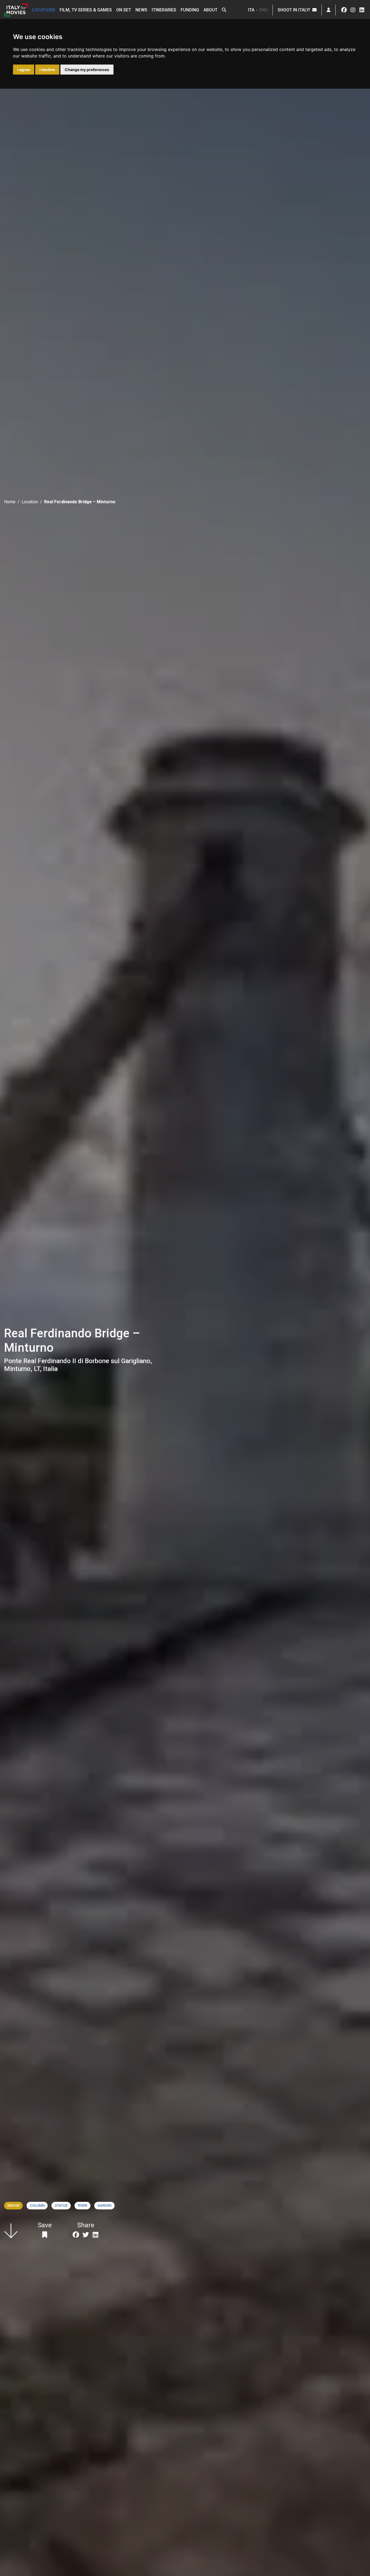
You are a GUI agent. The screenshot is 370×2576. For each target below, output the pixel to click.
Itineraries (164, 10)
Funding (190, 10)
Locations (44, 10)
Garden (104, 2205)
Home (10, 502)
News (141, 10)
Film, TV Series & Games (86, 10)
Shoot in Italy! (295, 10)
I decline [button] (47, 70)
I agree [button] (24, 70)
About (210, 10)
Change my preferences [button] (87, 70)
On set (124, 10)
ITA (251, 10)
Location (30, 502)
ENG (263, 10)
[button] (224, 10)
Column (37, 2205)
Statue (61, 2205)
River (82, 2205)
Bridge (13, 2205)
